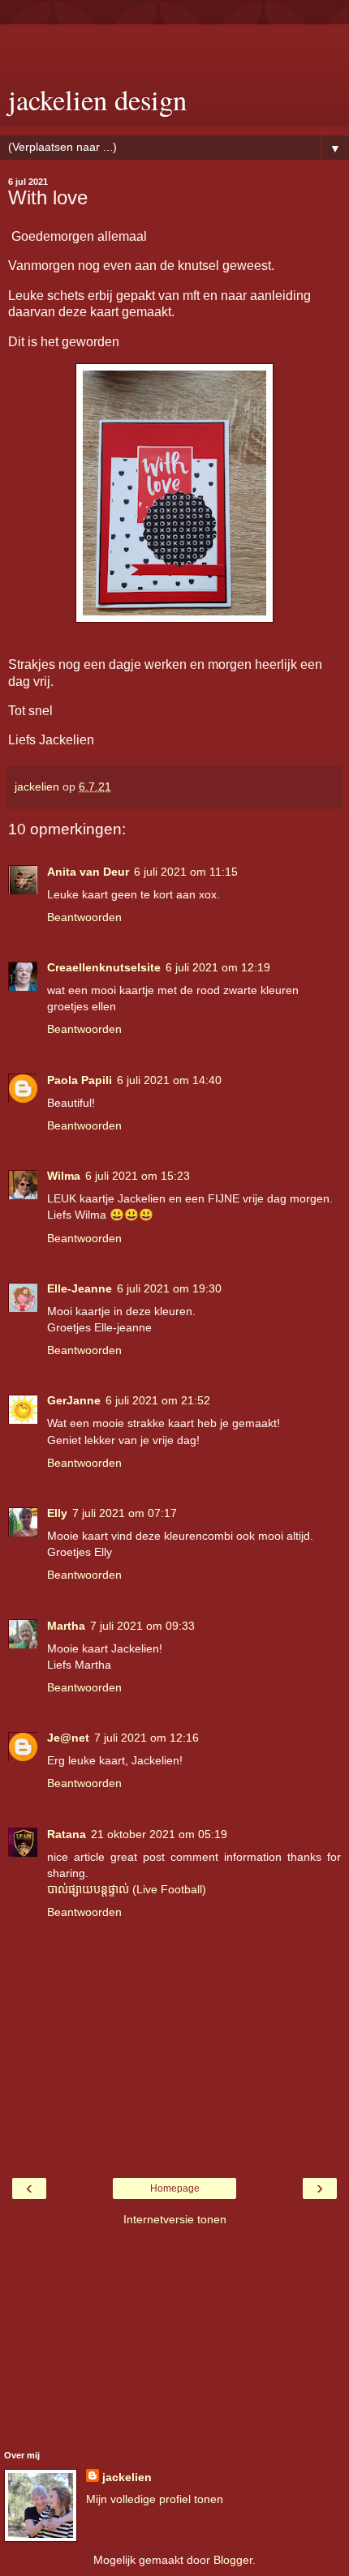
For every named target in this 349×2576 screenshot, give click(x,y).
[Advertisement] (174, 45)
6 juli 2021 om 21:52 (158, 1400)
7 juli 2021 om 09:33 (142, 1626)
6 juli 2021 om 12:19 (218, 967)
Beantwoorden (84, 917)
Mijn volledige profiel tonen (155, 2499)
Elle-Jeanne (80, 1288)
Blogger (233, 2560)
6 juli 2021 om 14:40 (169, 1080)
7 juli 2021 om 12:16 (146, 1738)
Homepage (175, 2188)
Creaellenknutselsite (104, 967)
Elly (57, 1513)
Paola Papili (80, 1080)
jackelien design (97, 100)
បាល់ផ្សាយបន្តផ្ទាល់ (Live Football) (127, 1889)
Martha (66, 1626)
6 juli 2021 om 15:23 (138, 1176)
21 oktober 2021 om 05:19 (159, 1834)
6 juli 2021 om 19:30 (169, 1288)
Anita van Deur (88, 872)
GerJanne (74, 1400)
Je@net (68, 1738)
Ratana (67, 1834)
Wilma (64, 1176)
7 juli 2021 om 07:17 (125, 1513)
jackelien (127, 2477)
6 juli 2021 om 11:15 (186, 872)
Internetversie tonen (175, 2219)
